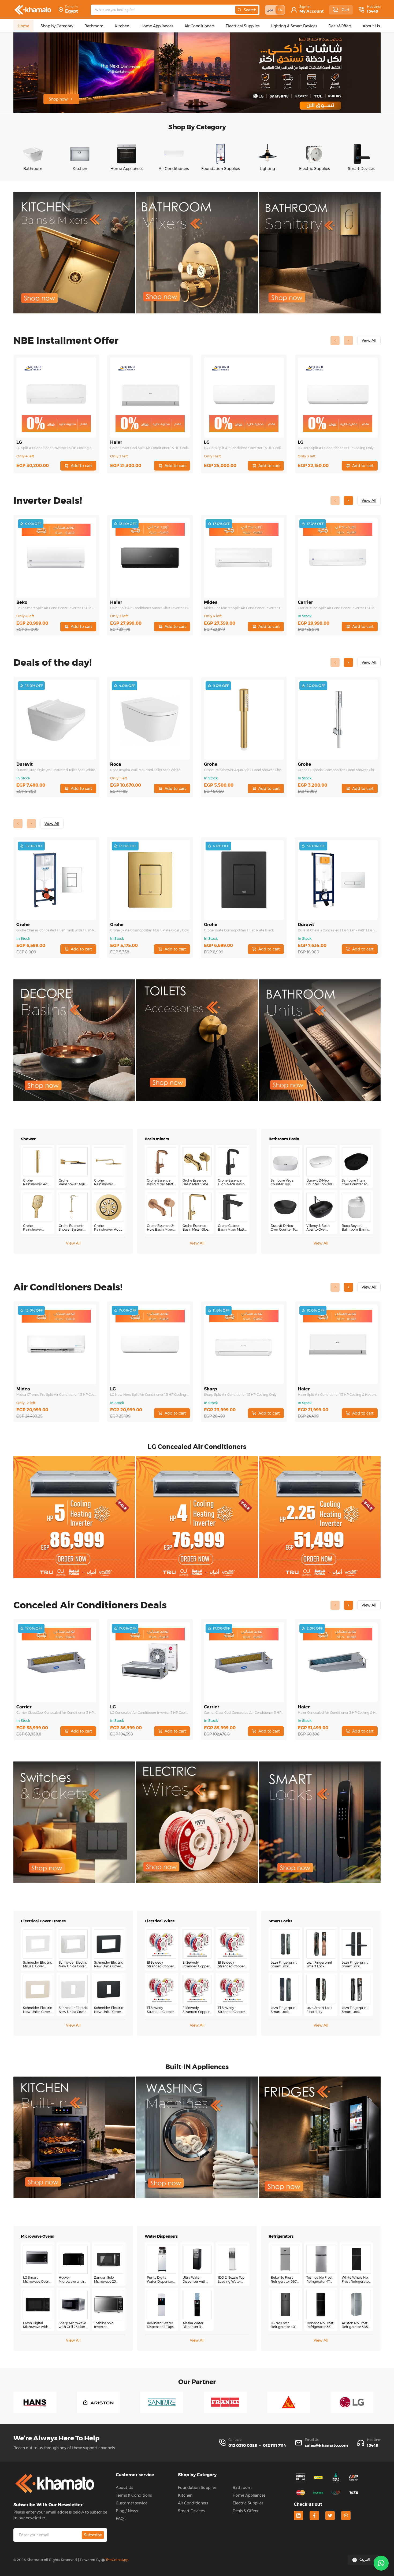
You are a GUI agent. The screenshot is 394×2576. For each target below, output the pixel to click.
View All (73, 1243)
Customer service (132, 2503)
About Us (124, 2488)
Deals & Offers (245, 2511)
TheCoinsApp (117, 2560)
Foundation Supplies (197, 2488)
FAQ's (121, 2519)
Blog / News (127, 2511)
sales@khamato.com (326, 2445)
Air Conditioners (193, 2503)
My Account (312, 11)
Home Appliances (249, 2495)
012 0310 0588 (243, 2445)
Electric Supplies (248, 2503)
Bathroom (242, 2488)
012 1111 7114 (274, 2445)
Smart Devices (191, 2511)
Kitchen (185, 2495)
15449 (373, 11)
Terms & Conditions (134, 2495)
